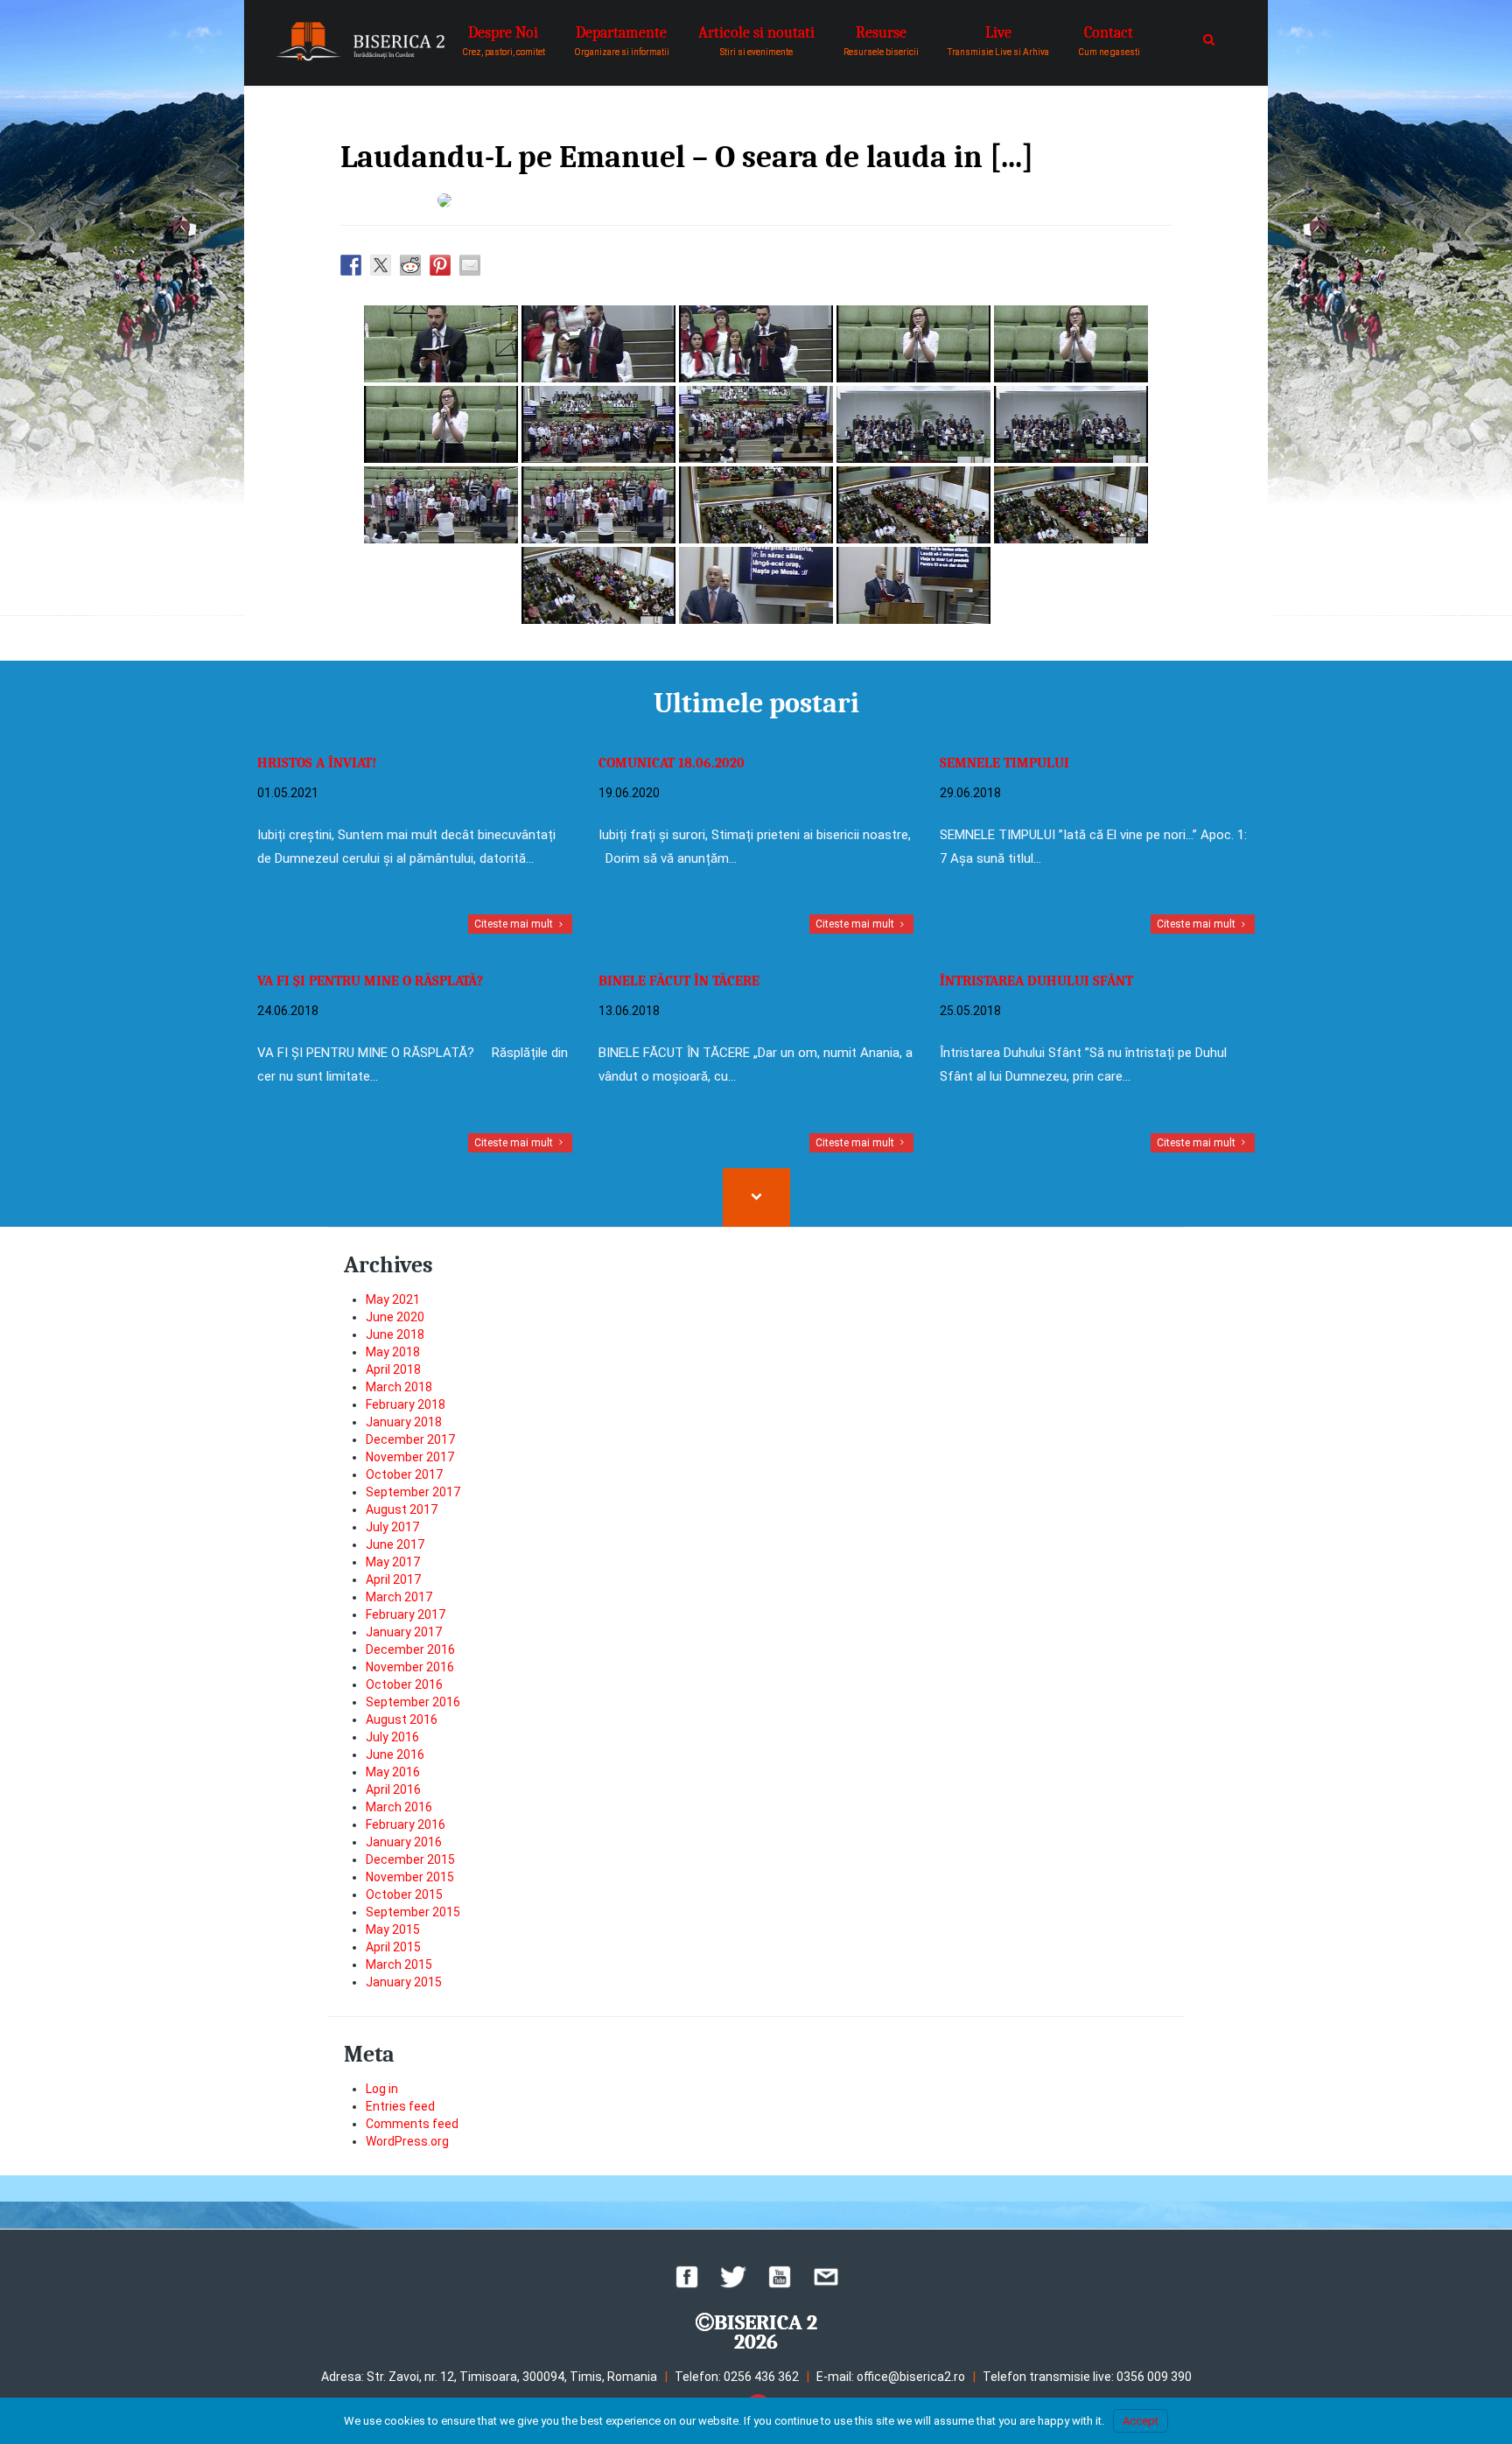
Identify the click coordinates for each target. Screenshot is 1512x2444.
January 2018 (404, 1422)
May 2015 (393, 1929)
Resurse (881, 40)
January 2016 (404, 1842)
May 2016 (393, 1772)
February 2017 (406, 1614)
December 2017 (410, 1439)
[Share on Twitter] (381, 265)
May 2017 (393, 1562)
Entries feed (400, 2106)
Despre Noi (504, 40)
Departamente (622, 40)
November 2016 (410, 1667)
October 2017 (404, 1474)
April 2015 (393, 1947)
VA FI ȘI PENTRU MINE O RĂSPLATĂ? (370, 981)
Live (998, 40)
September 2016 (413, 1702)
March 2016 (399, 1807)
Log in (382, 2089)
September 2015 (413, 1912)
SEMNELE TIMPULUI (1004, 763)
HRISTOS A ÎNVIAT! (317, 763)
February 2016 (406, 1824)
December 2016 (410, 1649)
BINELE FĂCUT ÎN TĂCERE (679, 981)
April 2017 (393, 1579)
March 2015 (399, 1964)
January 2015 (404, 1982)
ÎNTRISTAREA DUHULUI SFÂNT (1036, 981)
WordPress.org (407, 2141)
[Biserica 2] (360, 42)
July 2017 (392, 1527)
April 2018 (393, 1369)
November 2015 (410, 1877)
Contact (1109, 40)
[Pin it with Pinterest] (440, 265)
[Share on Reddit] (410, 265)
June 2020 (395, 1317)
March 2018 (399, 1387)
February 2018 (406, 1404)
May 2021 (393, 1299)
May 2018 (393, 1352)
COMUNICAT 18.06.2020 (672, 763)
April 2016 (393, 1789)
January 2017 (404, 1632)
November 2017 (410, 1457)
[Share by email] (470, 265)
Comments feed (412, 2124)
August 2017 (402, 1509)
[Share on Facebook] (351, 265)
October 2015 (404, 1894)
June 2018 (395, 1334)
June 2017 (395, 1544)
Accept (1141, 2421)
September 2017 (413, 1492)
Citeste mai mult (515, 924)
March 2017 (399, 1597)
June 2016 (395, 1754)
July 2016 (392, 1737)
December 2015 (410, 1859)
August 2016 (402, 1719)
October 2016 (404, 1684)
